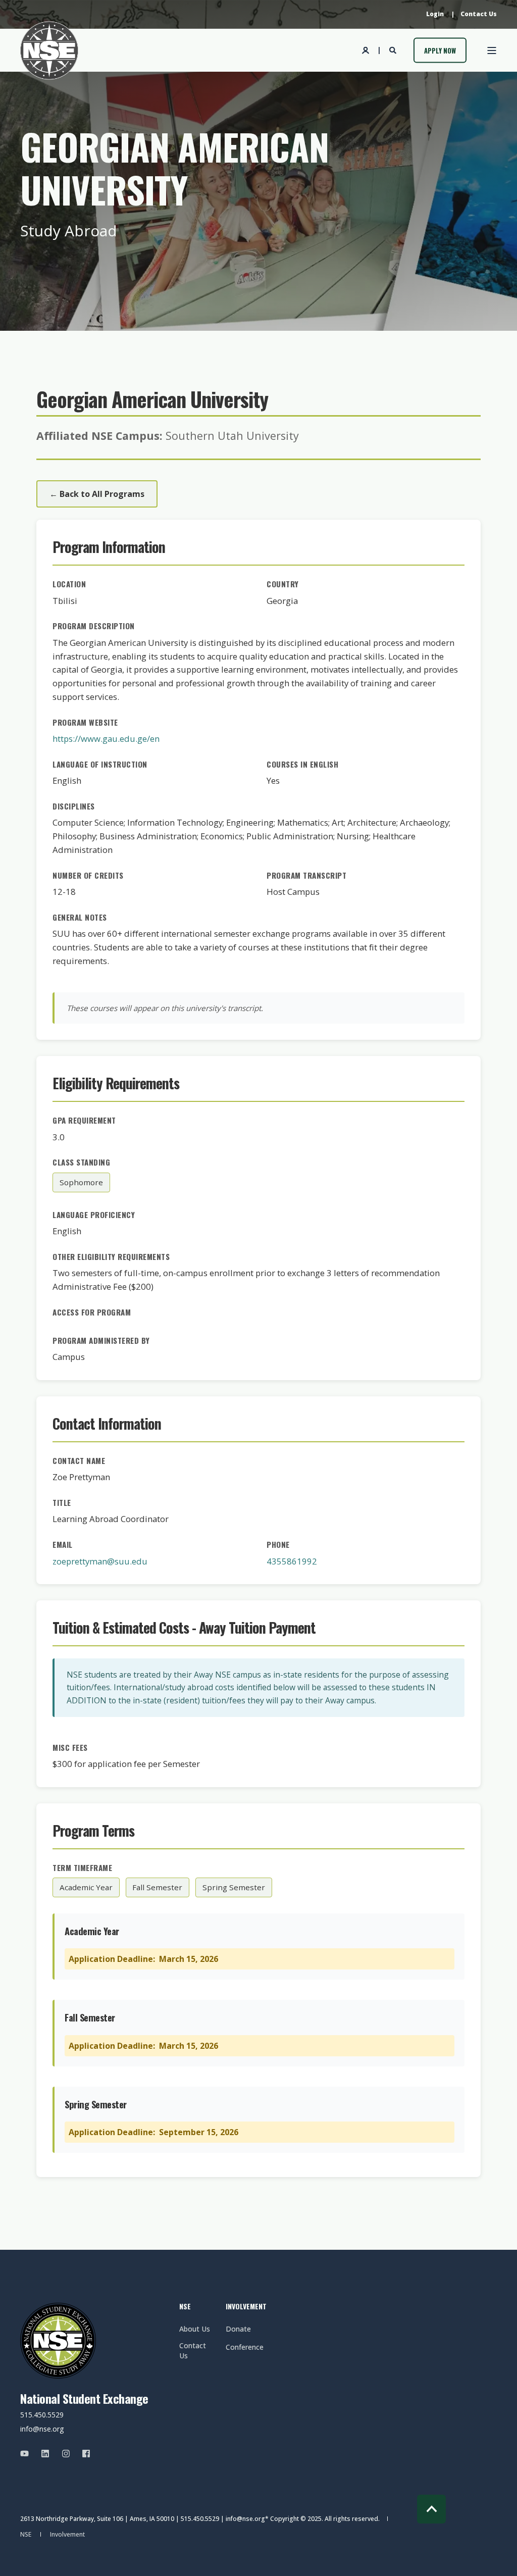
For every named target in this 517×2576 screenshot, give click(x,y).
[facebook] (83, 2454)
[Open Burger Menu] (492, 50)
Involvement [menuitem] (242, 2307)
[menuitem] (435, 14)
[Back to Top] (431, 2509)
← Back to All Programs (97, 494)
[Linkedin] (45, 2454)
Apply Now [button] (440, 50)
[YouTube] (28, 2454)
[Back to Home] (49, 50)
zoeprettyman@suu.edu (100, 1561)
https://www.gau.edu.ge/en (106, 739)
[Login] (367, 49)
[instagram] (66, 2454)
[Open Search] (394, 49)
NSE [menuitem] (185, 2307)
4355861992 (292, 1561)
